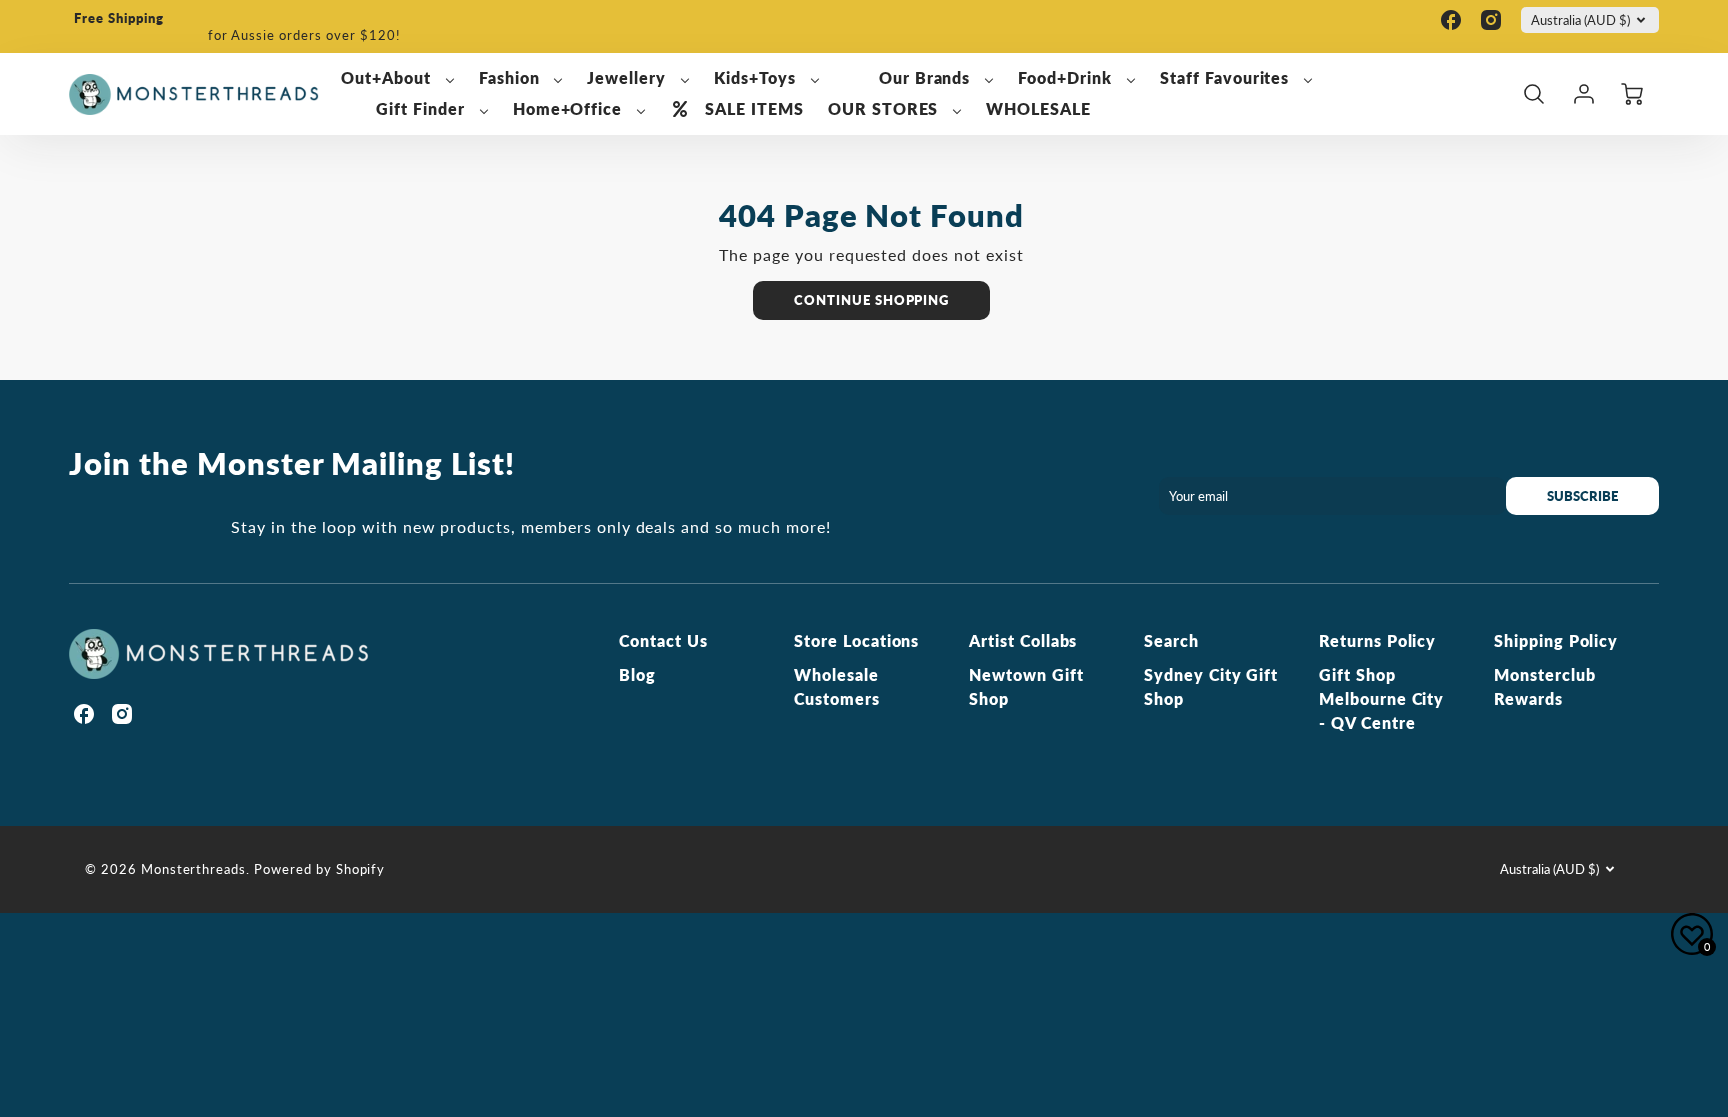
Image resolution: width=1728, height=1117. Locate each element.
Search (1171, 640)
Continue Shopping (871, 300)
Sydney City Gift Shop (1211, 686)
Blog (637, 674)
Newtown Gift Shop (1026, 686)
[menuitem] (398, 78)
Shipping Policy (1556, 640)
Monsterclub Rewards (1545, 686)
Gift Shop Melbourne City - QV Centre (1381, 698)
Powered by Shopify (319, 869)
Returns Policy (1377, 640)
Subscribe (1582, 496)
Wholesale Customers (837, 686)
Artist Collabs (1023, 640)
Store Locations (856, 640)
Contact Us (663, 640)
